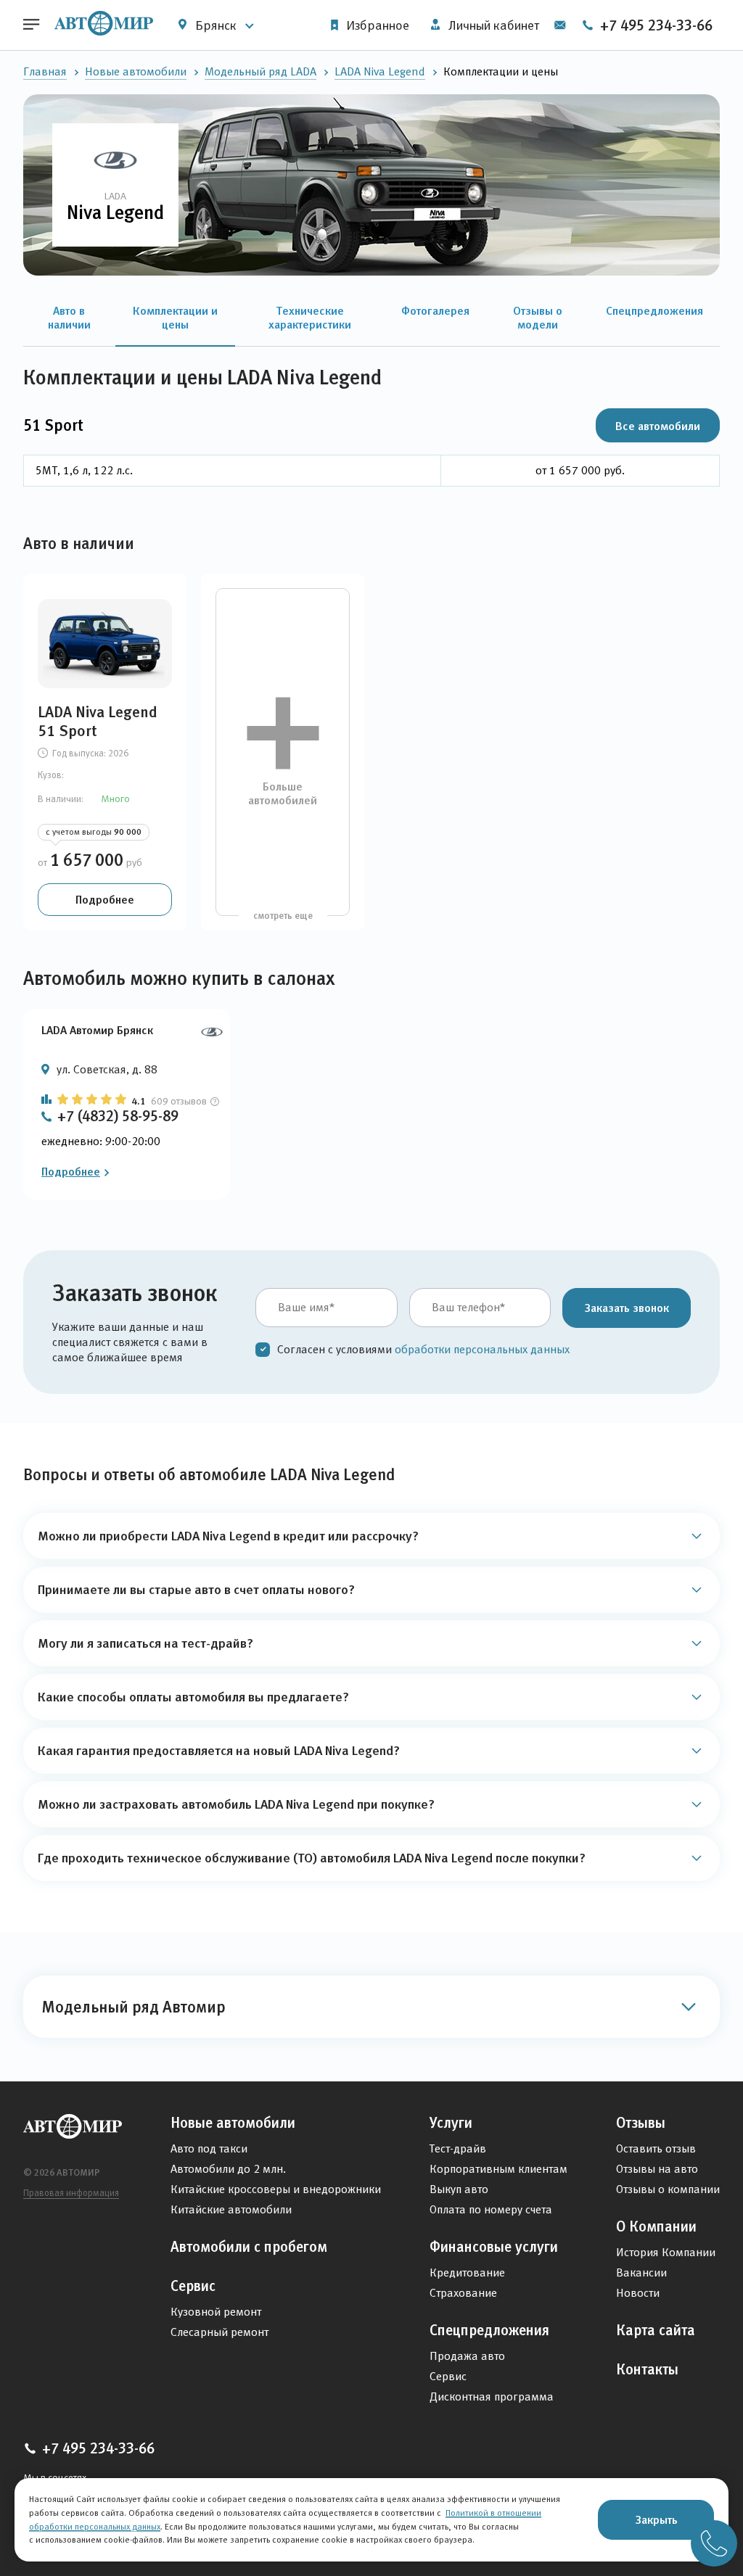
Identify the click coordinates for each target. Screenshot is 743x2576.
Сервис (193, 2286)
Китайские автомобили (231, 2209)
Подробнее (105, 899)
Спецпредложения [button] (654, 310)
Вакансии (641, 2272)
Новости (638, 2293)
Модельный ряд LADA (260, 71)
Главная (45, 71)
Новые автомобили (136, 71)
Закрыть (656, 2519)
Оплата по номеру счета (491, 2209)
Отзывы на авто (657, 2169)
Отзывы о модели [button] (538, 317)
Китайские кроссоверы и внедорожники (276, 2189)
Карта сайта (656, 2330)
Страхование (463, 2293)
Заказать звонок (627, 1308)
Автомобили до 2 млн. (228, 2169)
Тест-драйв (458, 2148)
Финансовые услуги (494, 2247)
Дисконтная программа (492, 2397)
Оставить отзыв (656, 2148)
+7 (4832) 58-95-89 (118, 1116)
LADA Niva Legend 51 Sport (98, 722)
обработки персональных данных (482, 1349)
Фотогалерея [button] (435, 310)
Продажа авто (467, 2356)
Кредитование (467, 2272)
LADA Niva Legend (380, 71)
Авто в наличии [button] (69, 317)
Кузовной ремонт (216, 2312)
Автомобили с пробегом (249, 2247)
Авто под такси (209, 2148)
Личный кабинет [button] (492, 25)
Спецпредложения (489, 2330)
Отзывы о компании (668, 2189)
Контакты (647, 2369)
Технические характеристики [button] (310, 317)
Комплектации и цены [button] (175, 317)
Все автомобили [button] (658, 426)
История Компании (666, 2252)
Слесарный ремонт (219, 2332)
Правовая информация (71, 2193)
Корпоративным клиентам (498, 2169)
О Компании (656, 2226)
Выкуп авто (459, 2189)
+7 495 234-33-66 (654, 25)
